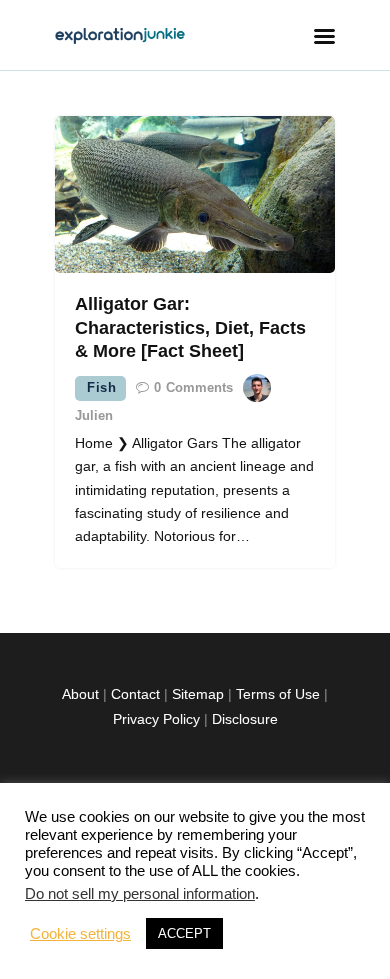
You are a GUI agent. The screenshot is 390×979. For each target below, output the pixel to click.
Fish (101, 387)
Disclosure (245, 719)
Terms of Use (278, 694)
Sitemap (198, 694)
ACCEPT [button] (184, 933)
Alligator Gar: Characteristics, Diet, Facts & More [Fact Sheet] (190, 327)
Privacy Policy (156, 719)
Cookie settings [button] (80, 934)
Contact (135, 694)
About (80, 694)
